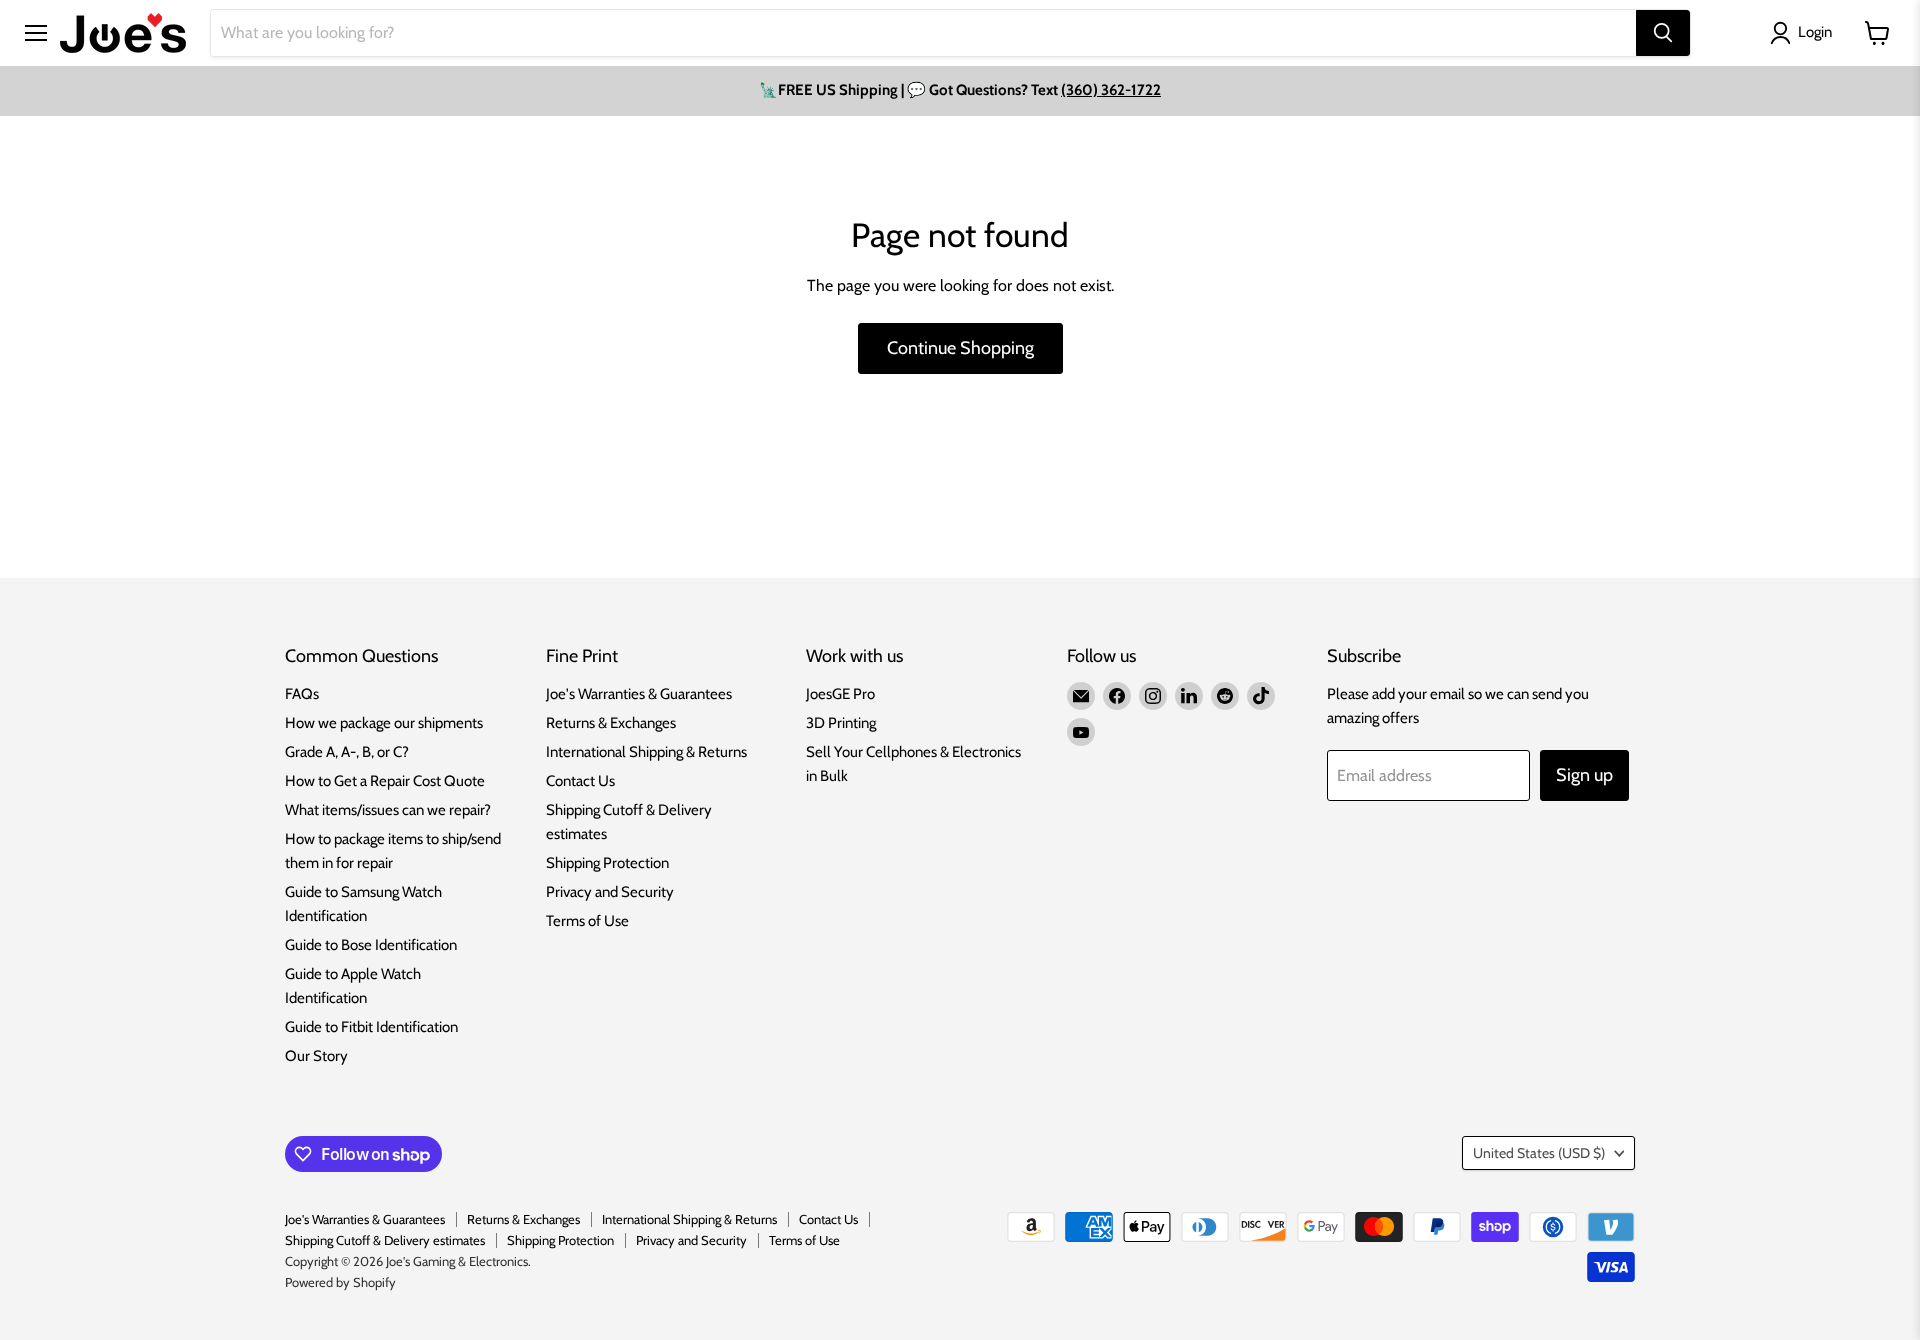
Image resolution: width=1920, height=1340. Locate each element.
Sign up (1584, 775)
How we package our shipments (384, 723)
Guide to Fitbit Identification (371, 1027)
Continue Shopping (960, 348)
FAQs (302, 694)
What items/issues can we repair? (388, 810)
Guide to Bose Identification (371, 945)
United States (1539, 1153)
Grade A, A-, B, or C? (347, 752)
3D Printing (841, 723)
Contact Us (580, 781)
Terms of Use (587, 921)
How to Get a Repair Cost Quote (385, 781)
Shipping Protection (607, 863)
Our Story (316, 1056)
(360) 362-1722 (1111, 90)
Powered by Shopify (340, 1282)
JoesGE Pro (840, 694)
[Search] (1663, 33)
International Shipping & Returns (646, 752)
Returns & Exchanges (611, 723)
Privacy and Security (610, 892)
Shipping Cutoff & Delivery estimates (385, 1240)
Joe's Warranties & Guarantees (639, 694)
